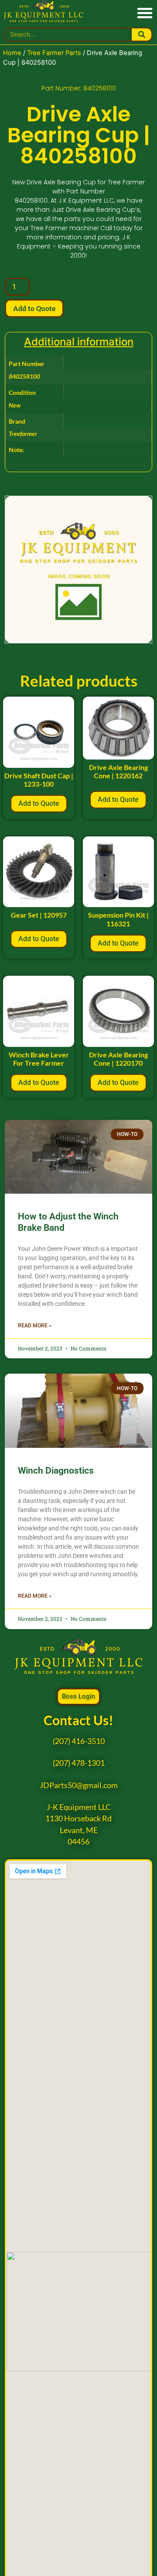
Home (12, 53)
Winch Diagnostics (56, 1471)
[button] (145, 12)
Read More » (35, 1326)
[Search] (142, 35)
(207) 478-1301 (79, 1763)
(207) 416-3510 (79, 1741)
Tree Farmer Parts (54, 53)
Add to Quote (34, 308)
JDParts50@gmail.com (79, 1785)
